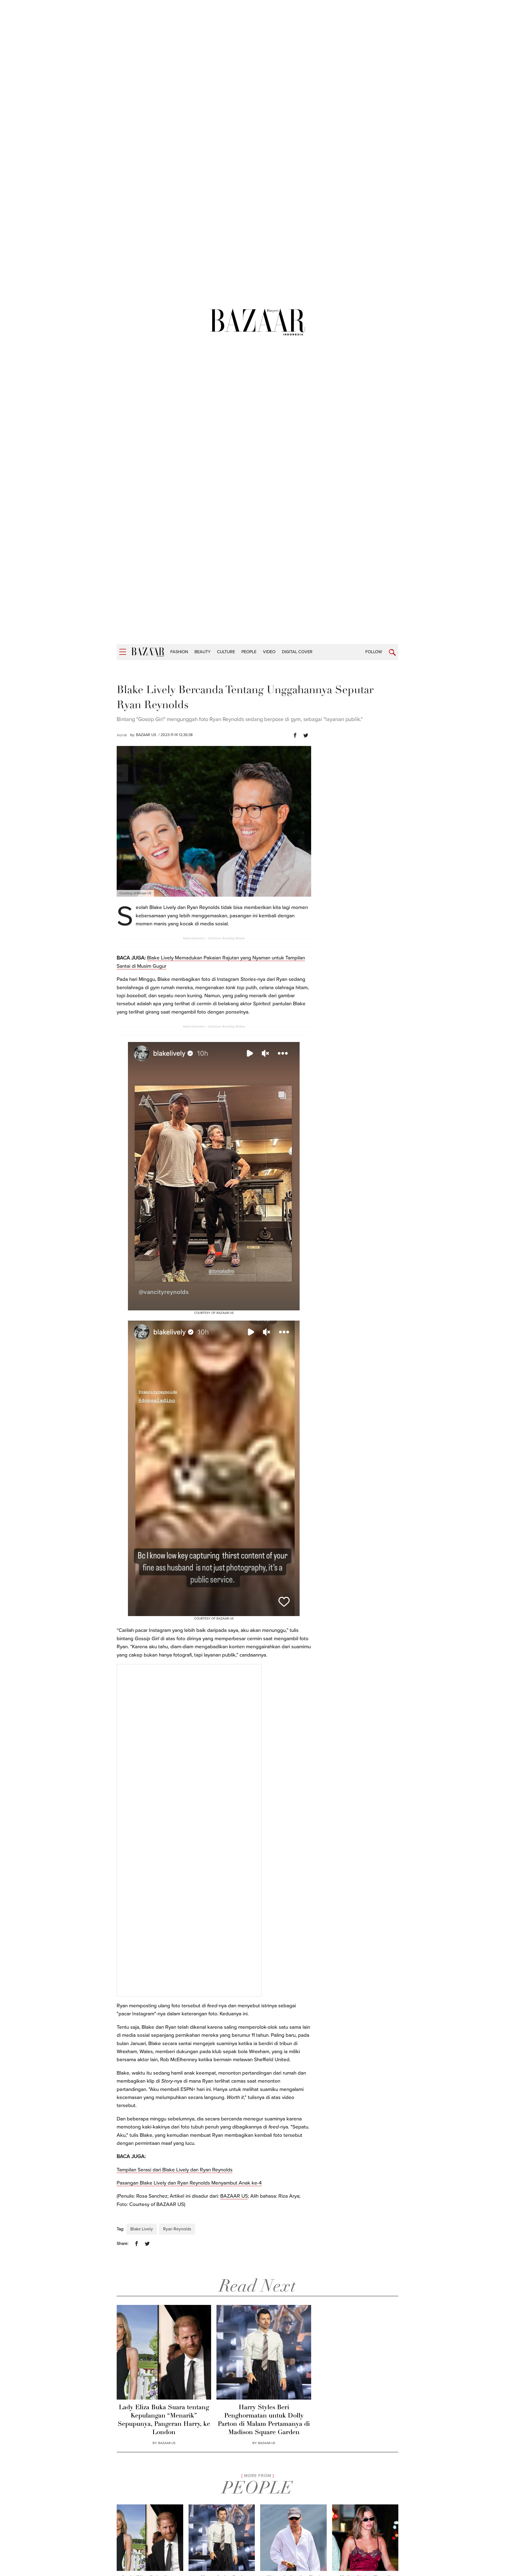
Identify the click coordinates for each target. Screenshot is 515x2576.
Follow (374, 652)
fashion (179, 652)
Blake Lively (142, 2229)
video (269, 652)
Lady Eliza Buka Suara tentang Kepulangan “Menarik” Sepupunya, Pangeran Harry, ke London (164, 2420)
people (249, 652)
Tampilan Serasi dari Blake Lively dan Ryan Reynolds (175, 2170)
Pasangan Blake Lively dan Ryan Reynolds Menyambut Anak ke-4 (189, 2183)
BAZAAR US (146, 735)
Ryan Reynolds (177, 2229)
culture (226, 652)
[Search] (392, 653)
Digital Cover (297, 652)
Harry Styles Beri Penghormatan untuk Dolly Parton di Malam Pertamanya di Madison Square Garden (264, 2420)
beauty (203, 652)
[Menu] (123, 652)
